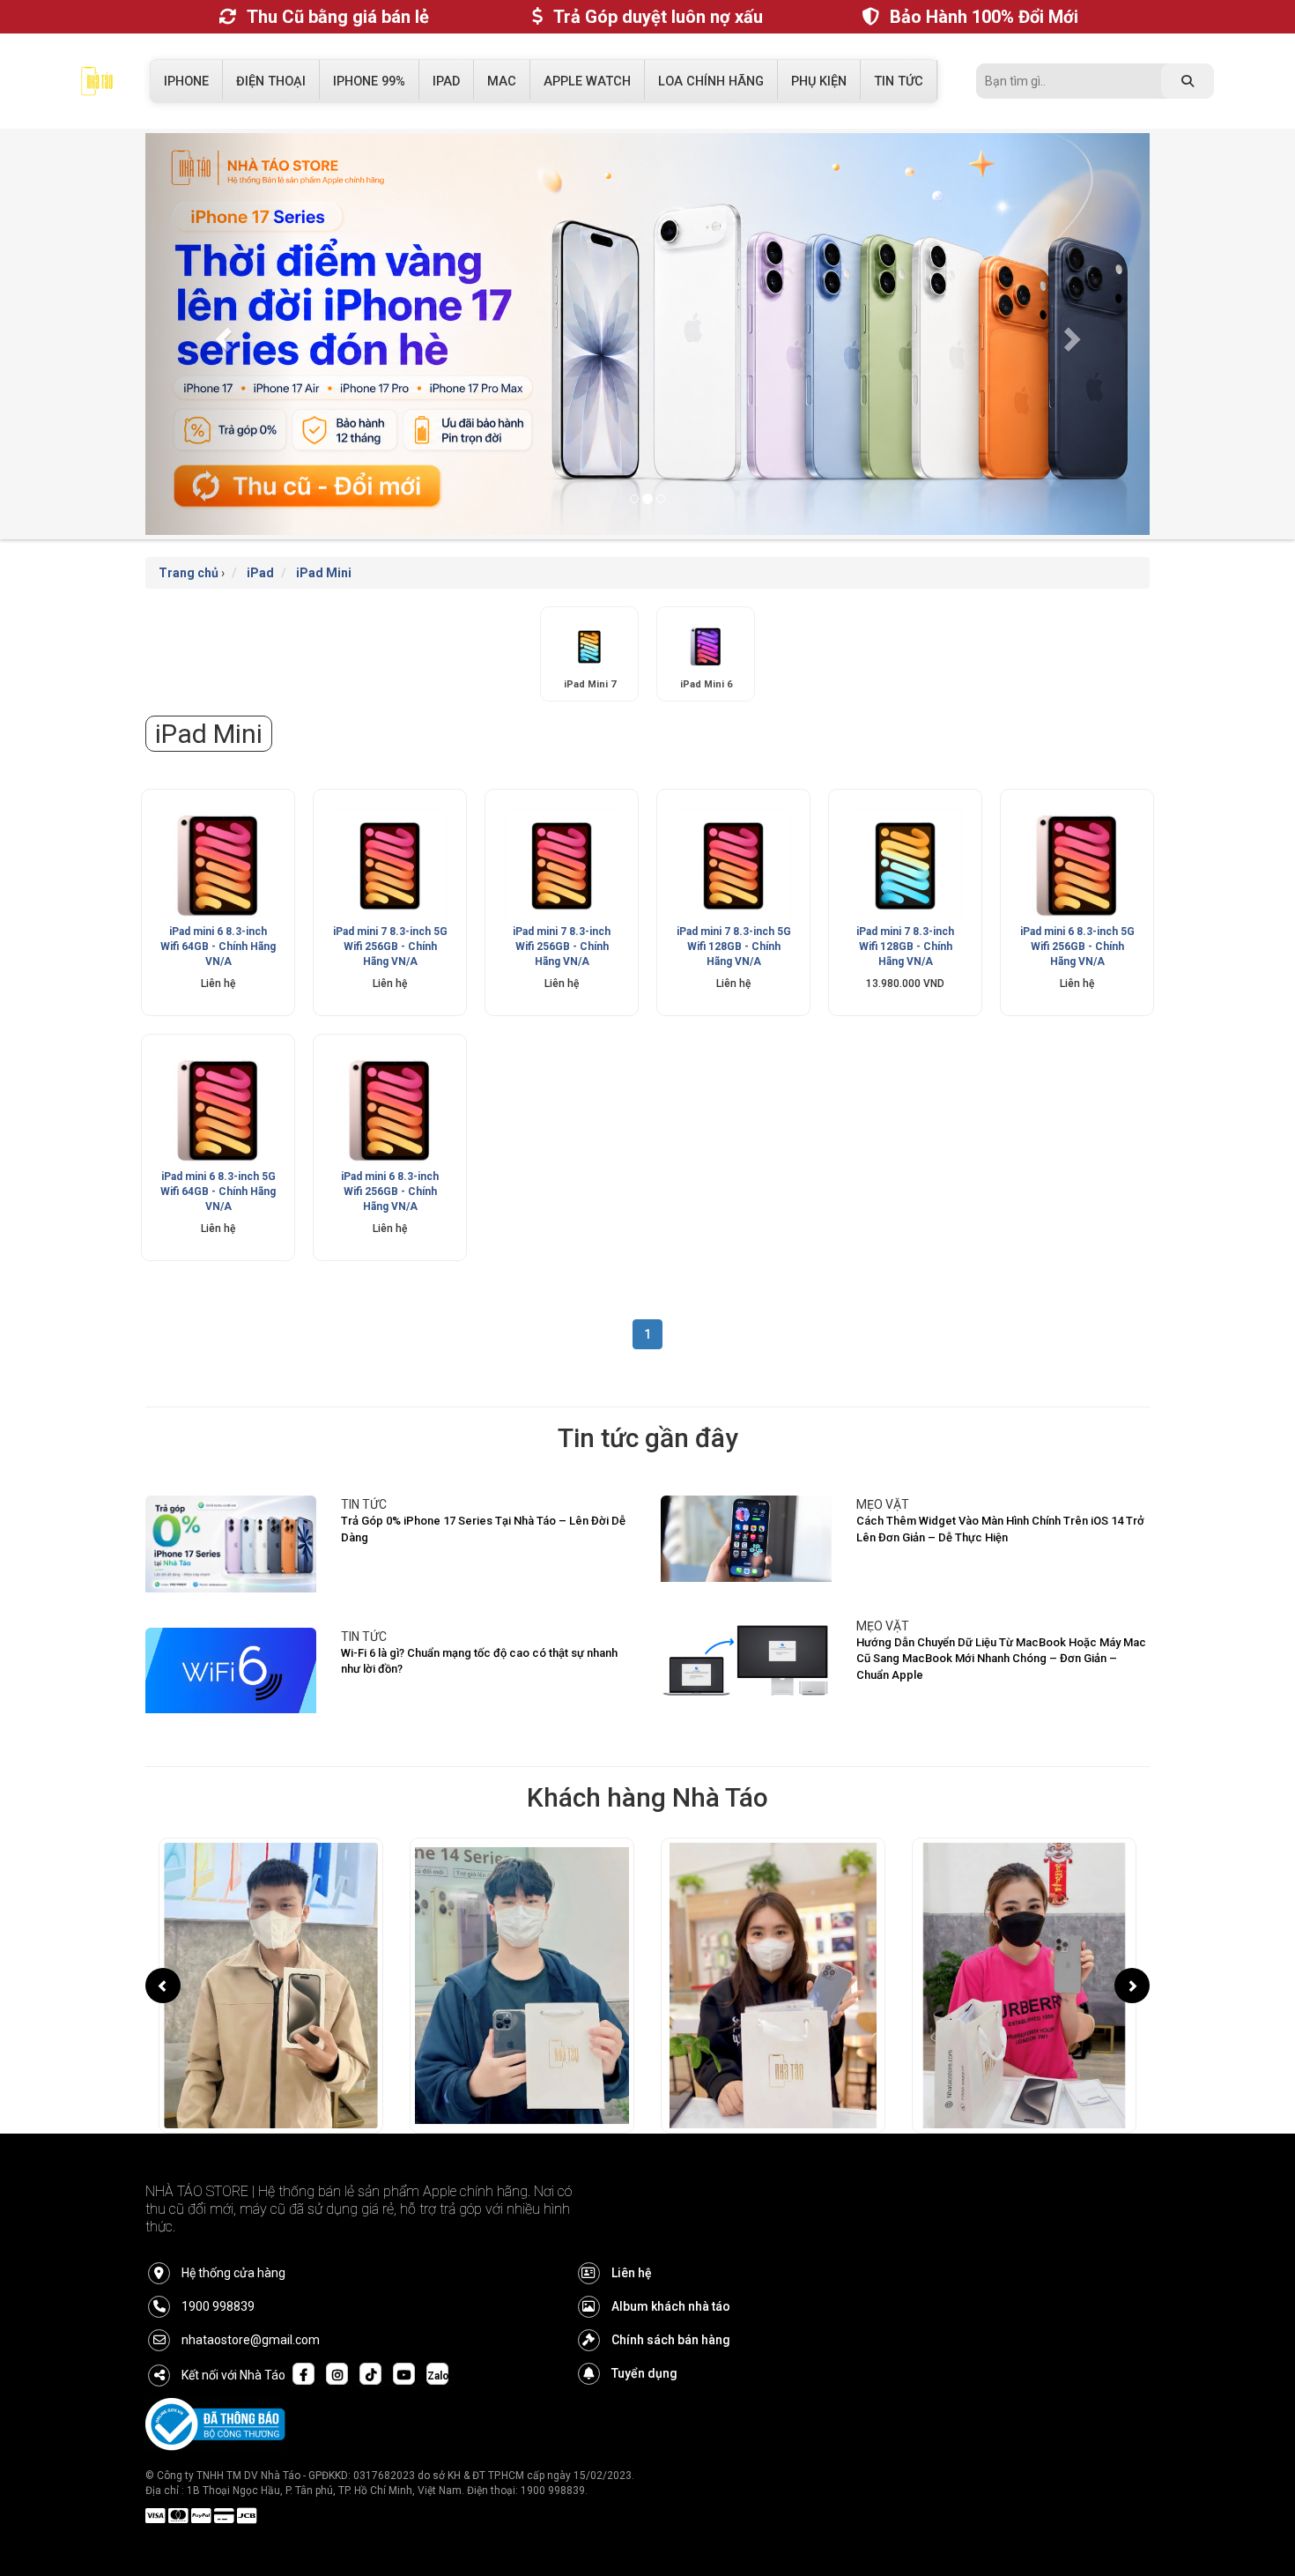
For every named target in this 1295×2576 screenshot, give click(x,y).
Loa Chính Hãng (711, 82)
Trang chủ (189, 573)
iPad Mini (324, 573)
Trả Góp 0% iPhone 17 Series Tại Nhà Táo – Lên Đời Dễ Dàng (483, 1529)
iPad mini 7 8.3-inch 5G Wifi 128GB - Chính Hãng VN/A (734, 947)
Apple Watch (587, 82)
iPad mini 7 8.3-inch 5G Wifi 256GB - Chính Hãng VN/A (390, 947)
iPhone (186, 82)
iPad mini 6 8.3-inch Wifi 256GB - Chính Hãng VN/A (390, 1191)
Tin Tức (899, 82)
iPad (446, 82)
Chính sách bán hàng (671, 2340)
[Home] (96, 85)
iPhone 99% (369, 82)
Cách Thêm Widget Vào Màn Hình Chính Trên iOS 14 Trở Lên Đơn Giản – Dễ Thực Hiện (1000, 1529)
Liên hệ (632, 2273)
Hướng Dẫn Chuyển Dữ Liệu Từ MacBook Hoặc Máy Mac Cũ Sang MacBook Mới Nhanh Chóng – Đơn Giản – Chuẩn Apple (1001, 1659)
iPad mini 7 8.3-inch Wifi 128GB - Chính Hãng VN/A (905, 947)
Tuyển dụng (644, 2373)
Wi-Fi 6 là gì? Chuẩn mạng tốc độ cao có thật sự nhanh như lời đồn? (479, 1661)
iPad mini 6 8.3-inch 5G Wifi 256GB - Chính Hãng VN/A (1077, 947)
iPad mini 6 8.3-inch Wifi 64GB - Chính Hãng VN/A (218, 947)
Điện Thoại (271, 82)
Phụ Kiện (819, 82)
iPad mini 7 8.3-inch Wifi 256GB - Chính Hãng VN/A (562, 947)
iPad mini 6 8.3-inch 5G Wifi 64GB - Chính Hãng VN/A (218, 1191)
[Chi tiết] (218, 866)
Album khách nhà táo (671, 2306)
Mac (502, 82)
